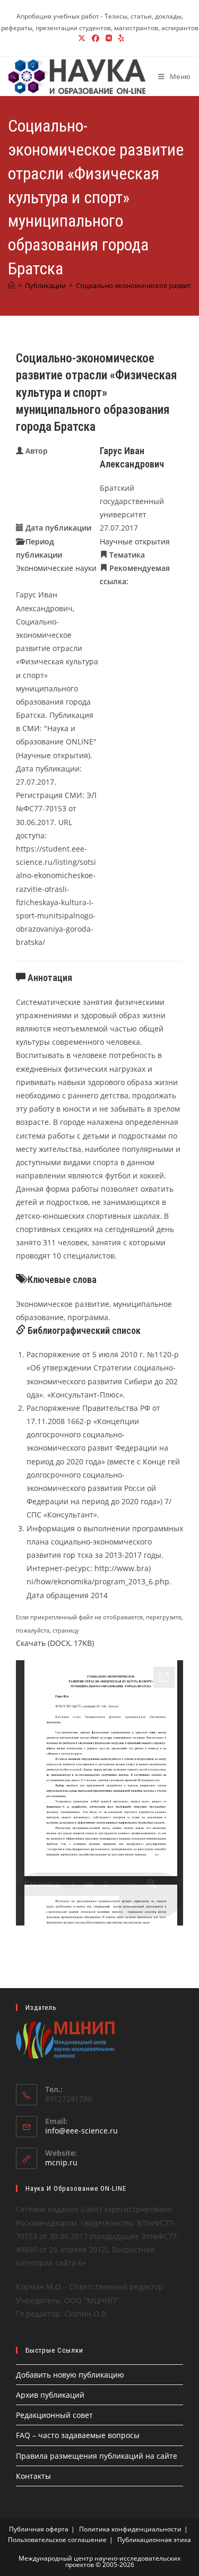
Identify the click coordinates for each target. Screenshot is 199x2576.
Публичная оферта (39, 2529)
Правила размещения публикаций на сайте (97, 2456)
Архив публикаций (50, 2395)
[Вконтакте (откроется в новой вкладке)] (109, 38)
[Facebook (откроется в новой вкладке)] (96, 38)
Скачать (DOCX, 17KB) (55, 1643)
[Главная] (11, 285)
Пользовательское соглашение (57, 2540)
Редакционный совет (54, 2415)
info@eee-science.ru (81, 2131)
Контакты (33, 2476)
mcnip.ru (61, 2162)
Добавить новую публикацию (70, 2375)
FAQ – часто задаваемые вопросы (78, 2435)
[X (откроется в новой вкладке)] (82, 38)
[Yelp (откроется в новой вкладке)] (120, 38)
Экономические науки (56, 568)
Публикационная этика (154, 2540)
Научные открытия (135, 541)
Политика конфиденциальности (130, 2529)
